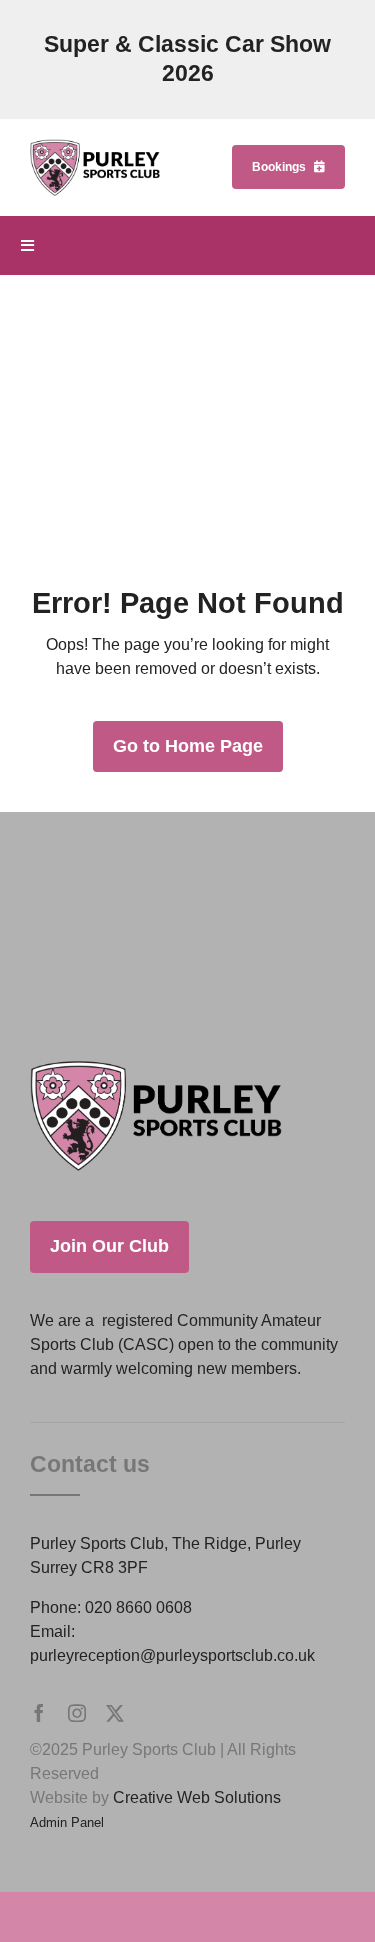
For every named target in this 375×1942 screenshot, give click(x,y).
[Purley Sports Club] (95, 146)
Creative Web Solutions (197, 1797)
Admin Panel (67, 1822)
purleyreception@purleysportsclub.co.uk (172, 1655)
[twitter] (115, 1713)
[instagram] (77, 1713)
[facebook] (39, 1713)
